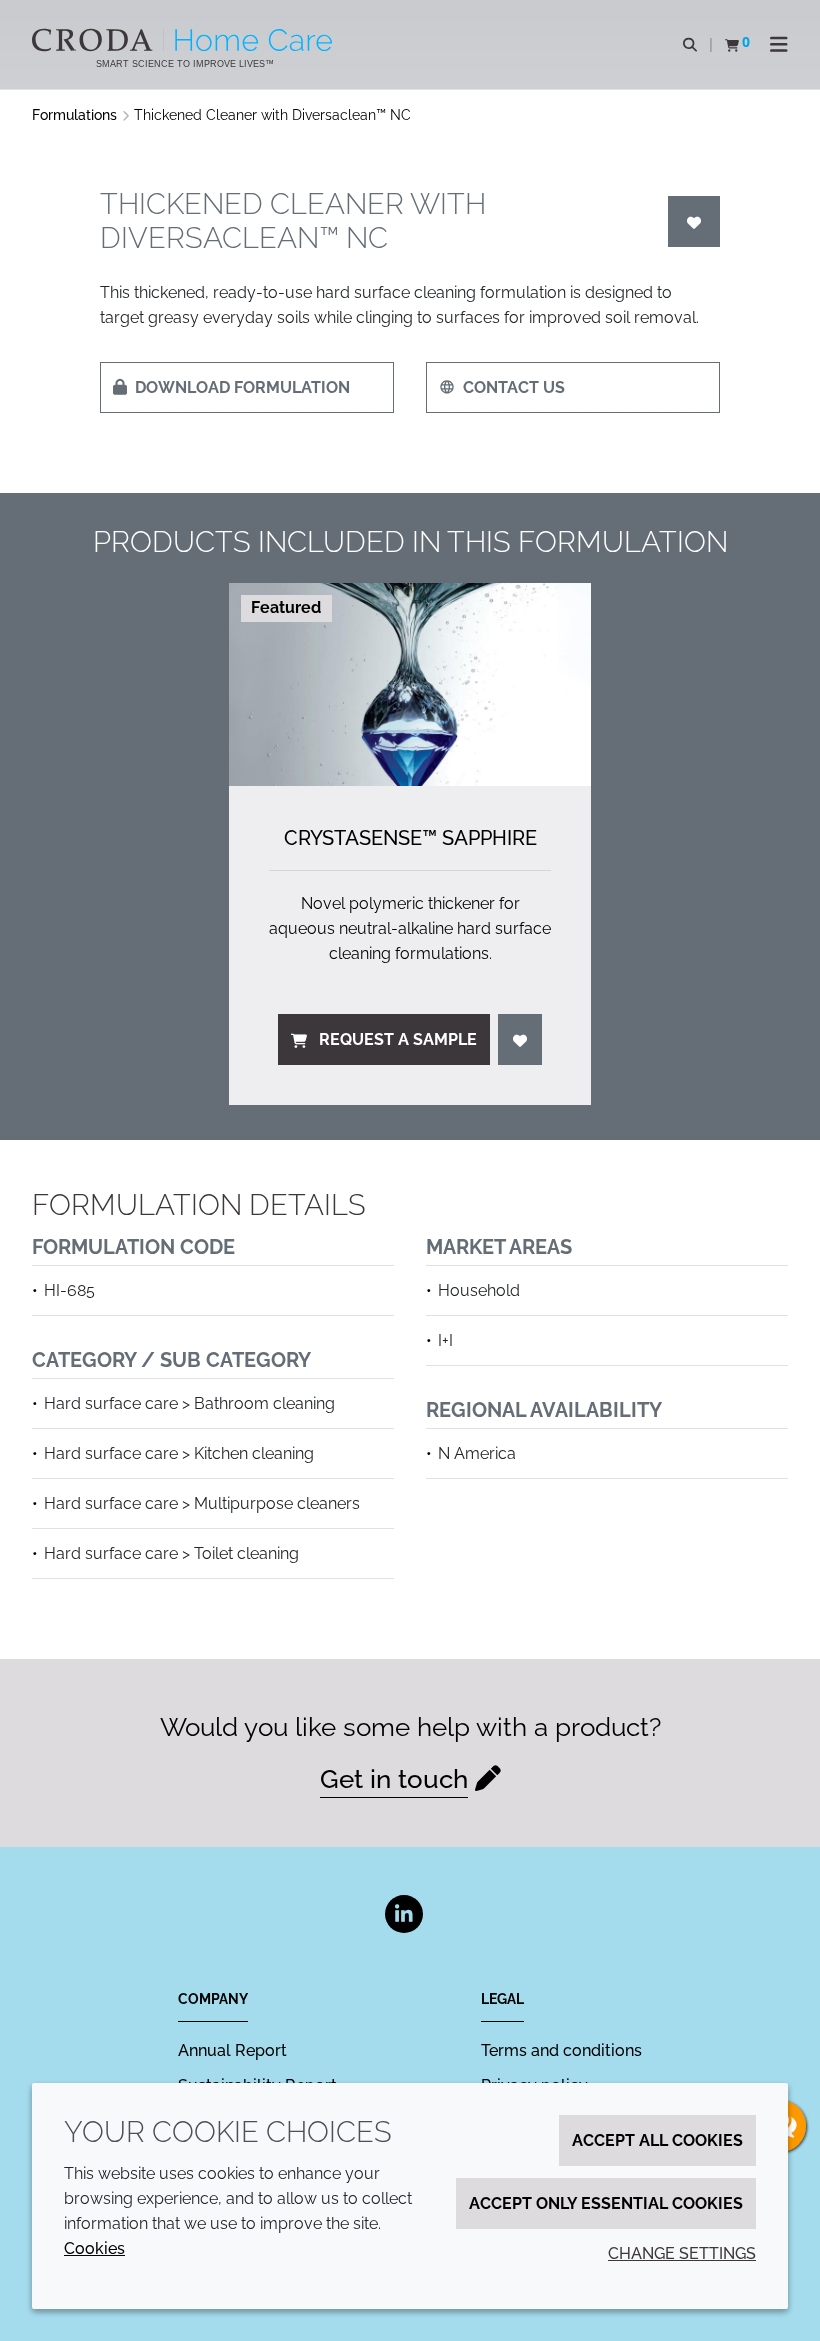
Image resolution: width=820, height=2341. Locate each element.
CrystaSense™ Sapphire (410, 838)
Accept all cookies (657, 2140)
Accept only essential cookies (606, 2203)
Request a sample (398, 1039)
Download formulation (242, 387)
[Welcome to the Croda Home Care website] (184, 40)
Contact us (514, 387)
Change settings (682, 2253)
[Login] (694, 221)
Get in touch (394, 1779)
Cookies (94, 2248)
